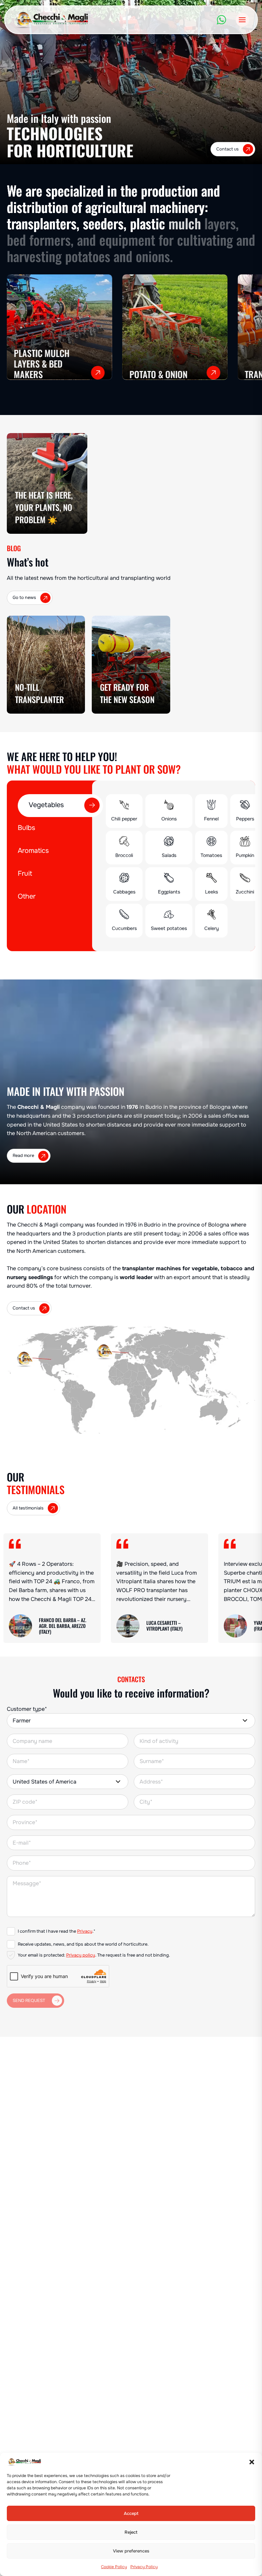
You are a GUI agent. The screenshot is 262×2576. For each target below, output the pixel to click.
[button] (252, 2462)
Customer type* (27, 1709)
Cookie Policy (114, 2567)
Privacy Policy (144, 2567)
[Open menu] (242, 20)
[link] (52, 1588)
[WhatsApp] (221, 20)
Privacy (85, 1931)
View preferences (131, 2551)
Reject (131, 2532)
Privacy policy (81, 1955)
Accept (131, 2514)
